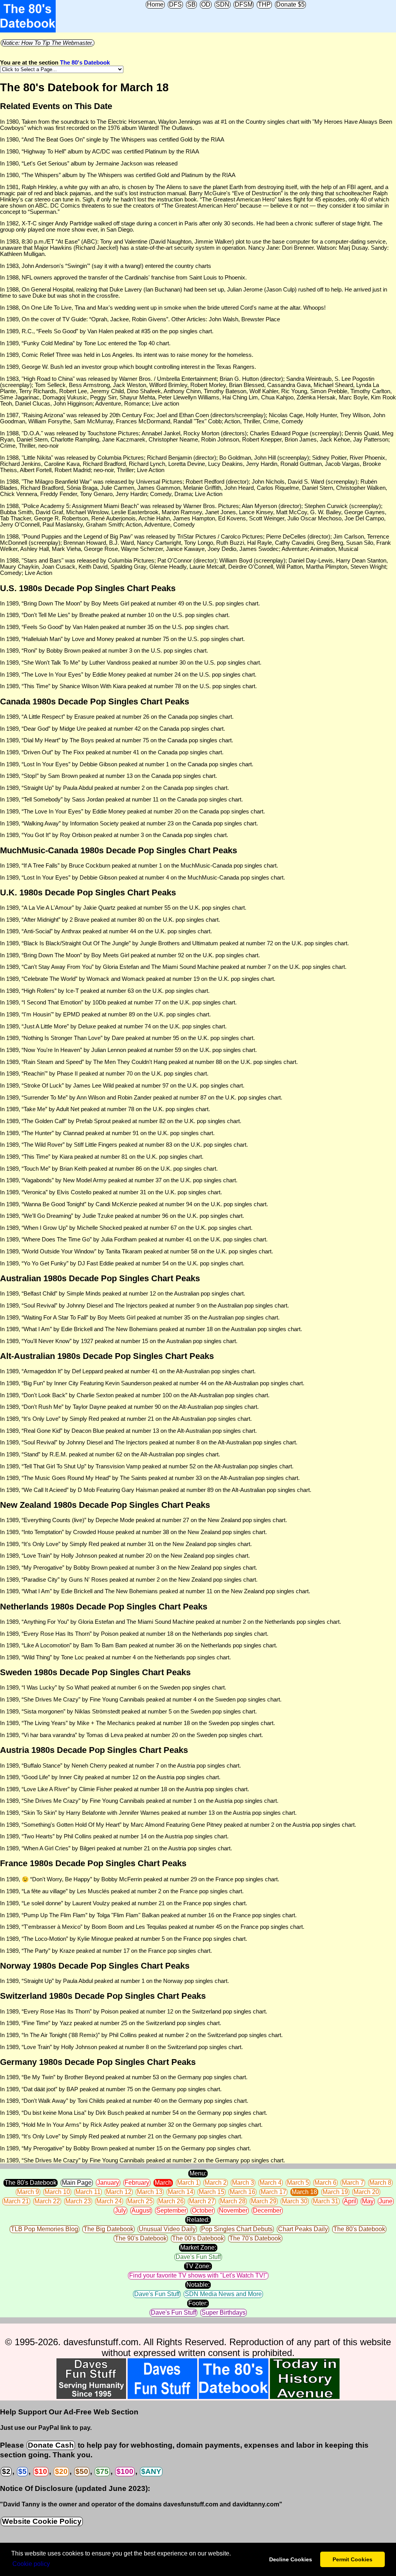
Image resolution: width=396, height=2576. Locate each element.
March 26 (171, 2201)
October (203, 2210)
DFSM (244, 4)
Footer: (198, 2303)
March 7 (353, 2183)
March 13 (150, 2192)
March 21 (16, 2201)
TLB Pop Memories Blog (44, 2229)
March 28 (233, 2201)
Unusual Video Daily (167, 2229)
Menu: (198, 2173)
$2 (6, 2471)
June (386, 2201)
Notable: (198, 2285)
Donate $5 (290, 4)
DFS (175, 4)
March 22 (47, 2201)
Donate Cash (51, 2445)
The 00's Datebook (198, 2238)
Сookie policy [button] (31, 2564)
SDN (223, 4)
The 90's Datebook (141, 2238)
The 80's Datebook (85, 63)
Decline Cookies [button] (291, 2559)
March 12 (119, 2192)
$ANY (151, 2471)
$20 (61, 2471)
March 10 (57, 2192)
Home (155, 4)
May (368, 2201)
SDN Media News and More (223, 2294)
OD (206, 4)
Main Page (77, 2183)
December (267, 2210)
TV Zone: (198, 2266)
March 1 (188, 2183)
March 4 (271, 2183)
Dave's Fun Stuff (198, 2257)
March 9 (28, 2192)
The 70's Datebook (255, 2238)
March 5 (298, 2183)
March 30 (295, 2201)
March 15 (212, 2192)
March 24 (109, 2201)
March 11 (88, 2192)
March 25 (140, 2201)
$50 (82, 2471)
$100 (125, 2471)
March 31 (326, 2201)
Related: (198, 2220)
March (163, 2183)
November (233, 2210)
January (108, 2183)
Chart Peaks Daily (303, 2229)
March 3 (243, 2183)
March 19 (335, 2192)
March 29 (264, 2201)
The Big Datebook (108, 2229)
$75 (102, 2471)
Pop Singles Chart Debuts (237, 2229)
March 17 (273, 2192)
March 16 (242, 2192)
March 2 (216, 2183)
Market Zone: (198, 2248)
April (350, 2201)
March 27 (202, 2201)
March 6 (325, 2183)
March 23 (78, 2201)
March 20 (366, 2192)
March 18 (304, 2192)
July (120, 2210)
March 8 (380, 2183)
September (171, 2210)
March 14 (181, 2192)
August (141, 2210)
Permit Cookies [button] (352, 2559)
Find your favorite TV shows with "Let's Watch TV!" (198, 2275)
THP (264, 4)
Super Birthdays (224, 2313)
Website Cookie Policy (42, 2521)
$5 (22, 2471)
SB (191, 4)
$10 (41, 2471)
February (137, 2183)
